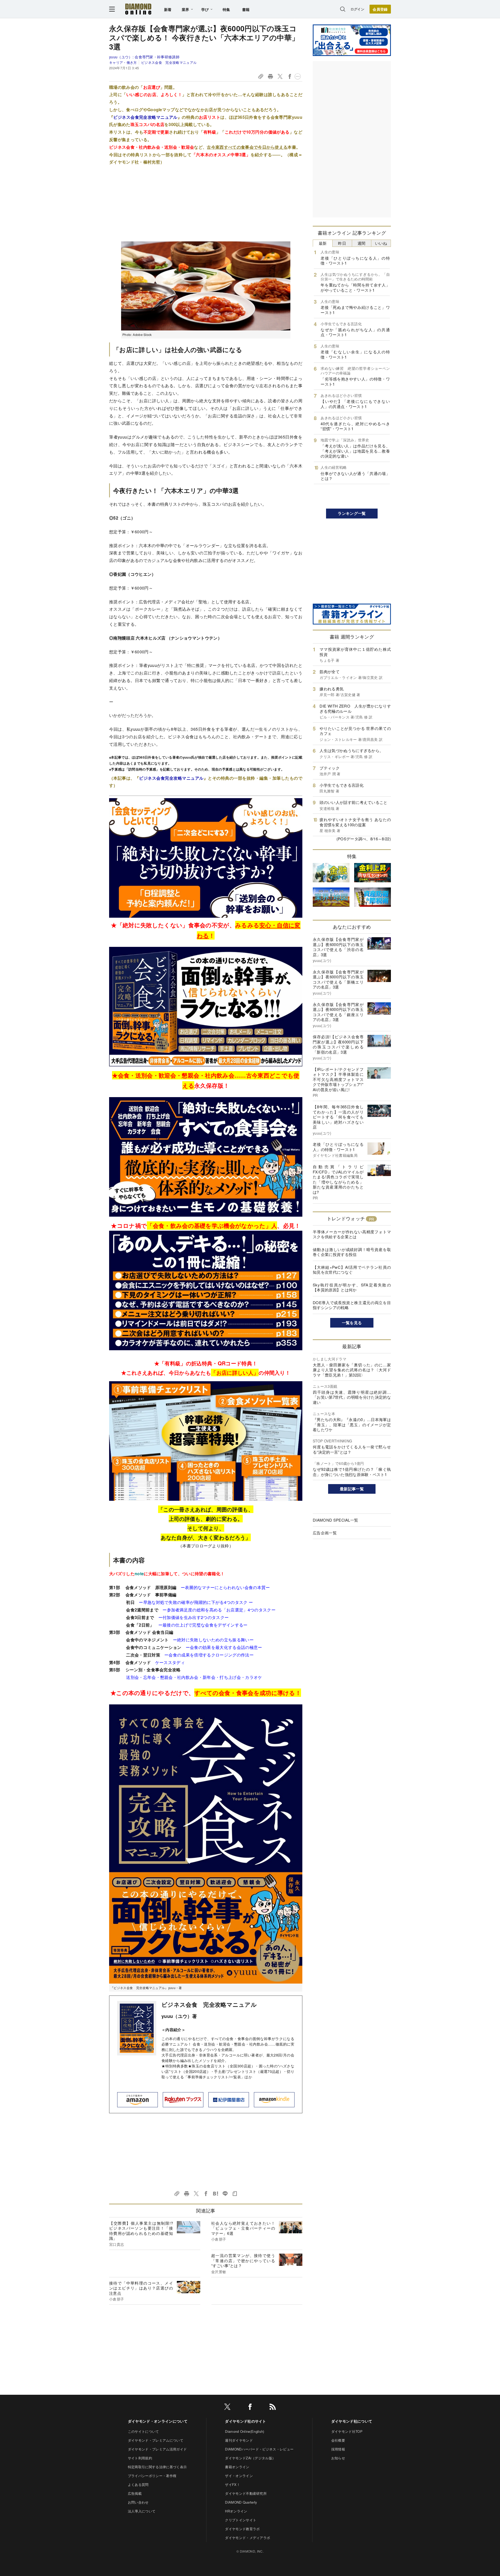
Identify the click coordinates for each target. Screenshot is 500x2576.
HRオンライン (236, 2511)
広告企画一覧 (325, 1533)
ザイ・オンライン (239, 2476)
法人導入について (142, 2511)
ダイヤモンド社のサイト (246, 2421)
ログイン (357, 9)
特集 (226, 9)
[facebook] (250, 2408)
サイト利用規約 (140, 2458)
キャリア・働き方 (123, 62)
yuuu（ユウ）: (144, 57)
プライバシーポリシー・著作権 (152, 2476)
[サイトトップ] (138, 9)
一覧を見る (352, 1323)
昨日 (342, 243)
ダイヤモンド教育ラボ (242, 2529)
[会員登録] (380, 9)
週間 (362, 243)
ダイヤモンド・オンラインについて (158, 2421)
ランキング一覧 (352, 513)
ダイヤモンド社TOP (347, 2431)
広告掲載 (135, 2493)
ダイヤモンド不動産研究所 (246, 2493)
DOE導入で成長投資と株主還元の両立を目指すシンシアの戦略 (352, 1305)
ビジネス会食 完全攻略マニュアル (169, 62)
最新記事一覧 (352, 1489)
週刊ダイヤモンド (239, 2440)
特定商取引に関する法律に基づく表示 (157, 2467)
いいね (381, 243)
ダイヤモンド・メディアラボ (248, 2538)
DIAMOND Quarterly (241, 2502)
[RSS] (273, 2408)
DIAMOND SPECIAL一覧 (335, 1520)
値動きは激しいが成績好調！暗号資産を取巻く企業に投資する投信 (352, 1252)
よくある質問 (138, 2484)
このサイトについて (143, 2431)
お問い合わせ (138, 2502)
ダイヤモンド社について (352, 2421)
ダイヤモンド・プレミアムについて (156, 2440)
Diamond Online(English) (245, 2431)
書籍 (246, 9)
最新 (323, 243)
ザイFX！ (233, 2484)
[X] (227, 2408)
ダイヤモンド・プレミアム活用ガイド (157, 2449)
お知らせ (338, 2458)
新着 (168, 9)
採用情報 (338, 2449)
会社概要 (338, 2440)
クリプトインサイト (241, 2520)
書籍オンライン (237, 2467)
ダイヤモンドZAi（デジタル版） (250, 2458)
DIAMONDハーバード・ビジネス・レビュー (259, 2449)
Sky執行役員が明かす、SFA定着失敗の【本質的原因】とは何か (352, 1287)
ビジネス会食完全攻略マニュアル (145, 117)
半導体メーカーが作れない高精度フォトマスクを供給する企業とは (352, 1234)
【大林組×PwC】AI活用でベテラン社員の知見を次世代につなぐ (352, 1270)
